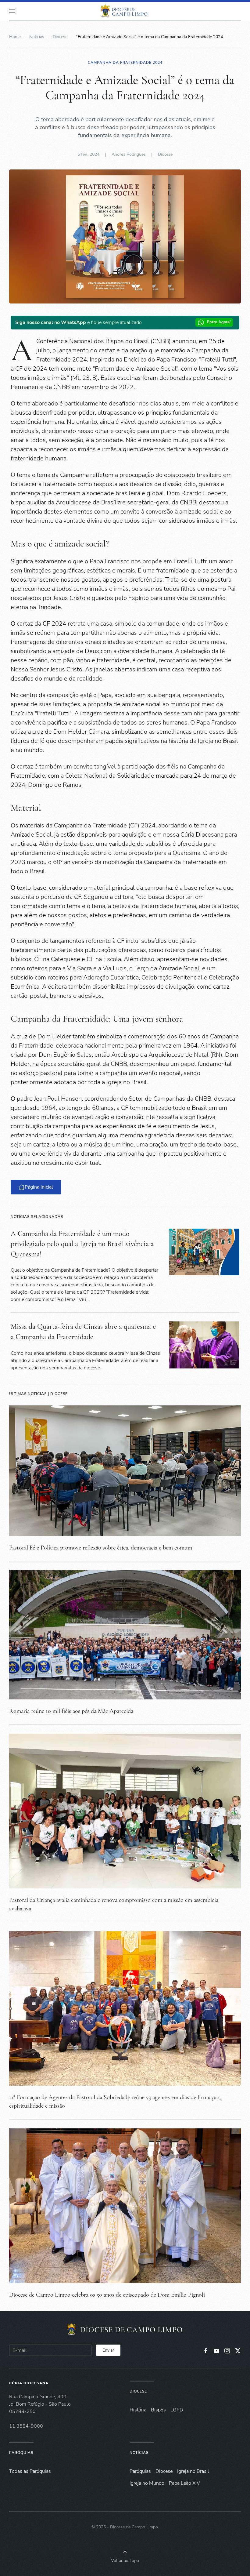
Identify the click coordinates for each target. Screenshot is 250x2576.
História (138, 2410)
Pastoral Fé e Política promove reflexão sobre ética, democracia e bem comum (101, 1548)
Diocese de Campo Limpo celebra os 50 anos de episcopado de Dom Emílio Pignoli (107, 2295)
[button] (12, 11)
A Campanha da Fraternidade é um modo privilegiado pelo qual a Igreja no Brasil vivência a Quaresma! (82, 1244)
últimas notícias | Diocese (38, 1394)
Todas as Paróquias (30, 2471)
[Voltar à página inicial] (125, 11)
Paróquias (21, 2453)
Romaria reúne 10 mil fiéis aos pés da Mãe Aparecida (71, 1711)
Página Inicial (39, 1187)
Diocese (165, 154)
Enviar (108, 2350)
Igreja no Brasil (193, 2471)
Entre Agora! (219, 322)
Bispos (158, 2410)
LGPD (177, 2410)
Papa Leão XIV (184, 2483)
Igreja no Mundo (147, 2483)
